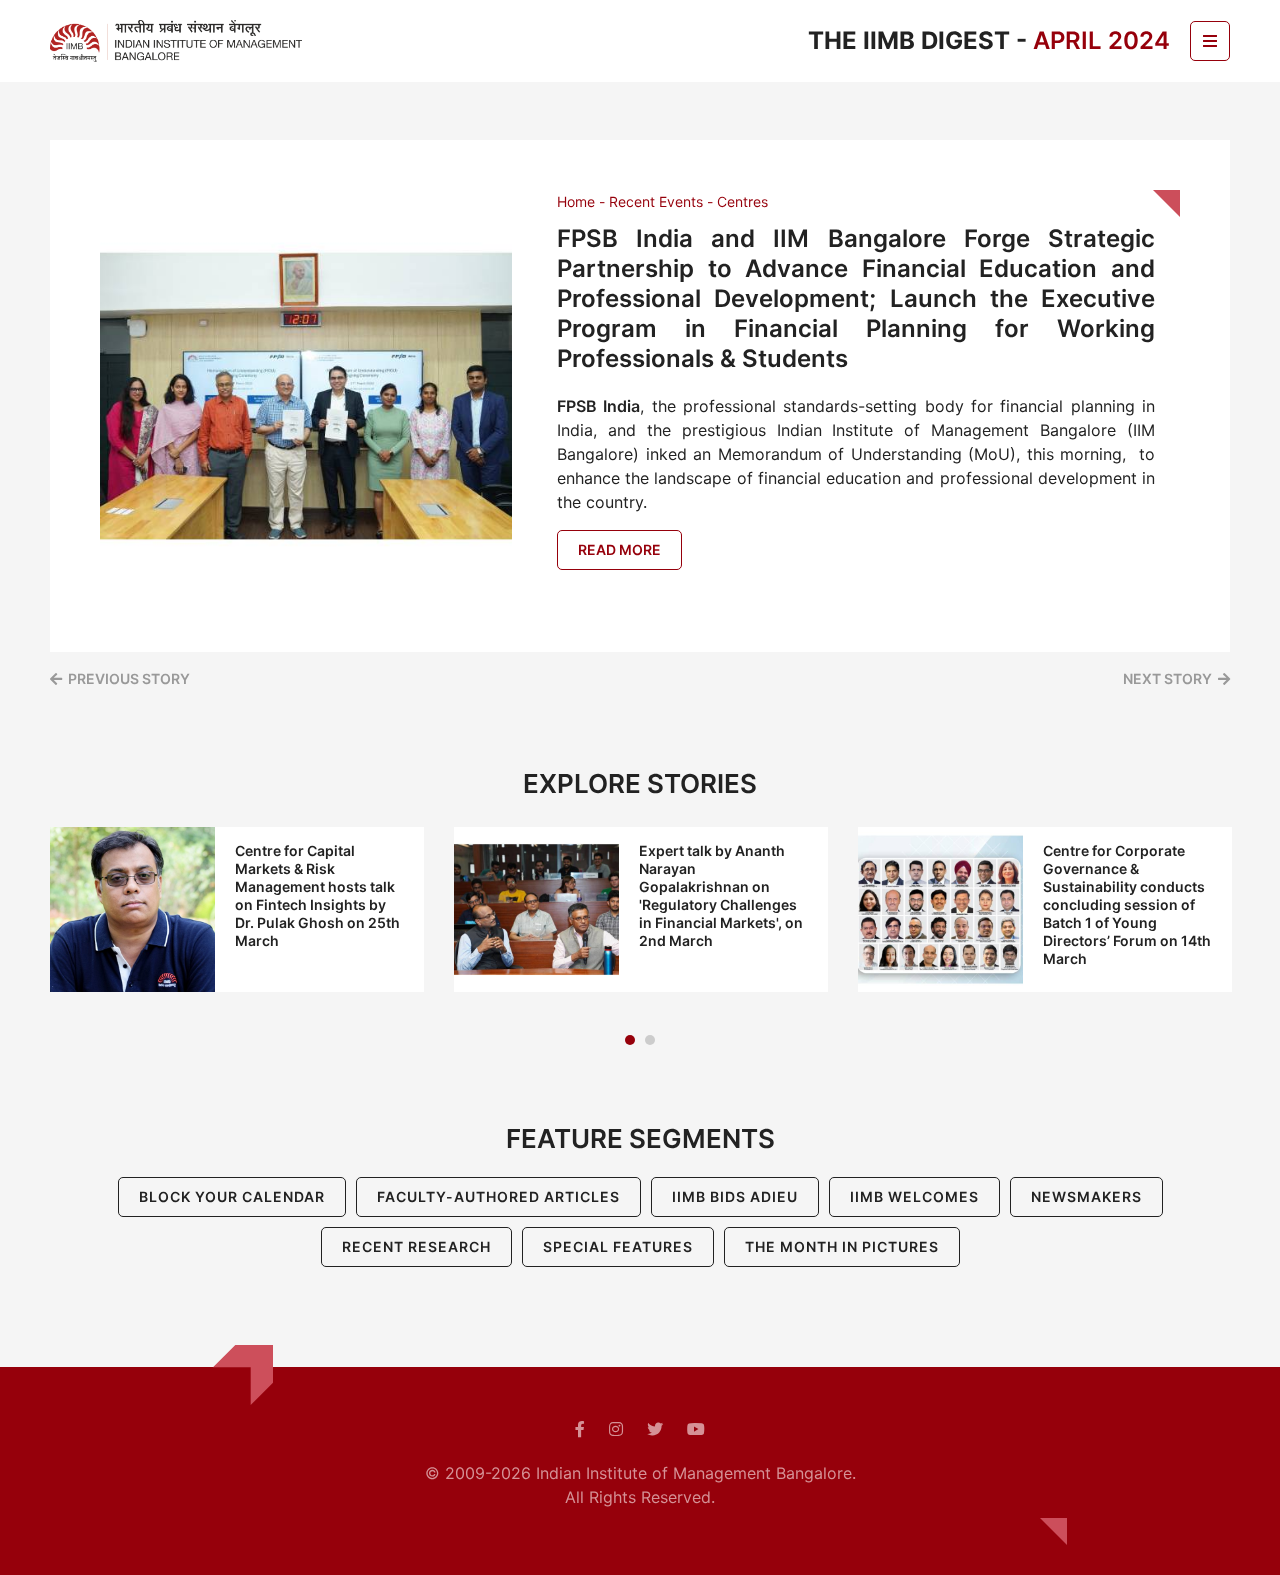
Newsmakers (1086, 1196)
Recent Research (416, 1246)
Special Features (618, 1246)
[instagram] (616, 1429)
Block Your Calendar (232, 1196)
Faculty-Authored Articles (498, 1196)
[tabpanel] (237, 909)
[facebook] (580, 1429)
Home (576, 201)
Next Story (1167, 678)
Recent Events (656, 201)
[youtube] (696, 1429)
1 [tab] (630, 1040)
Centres (742, 201)
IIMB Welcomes (914, 1196)
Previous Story (129, 678)
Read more (619, 549)
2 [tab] (650, 1040)
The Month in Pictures (842, 1246)
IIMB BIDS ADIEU (735, 1196)
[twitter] (655, 1429)
